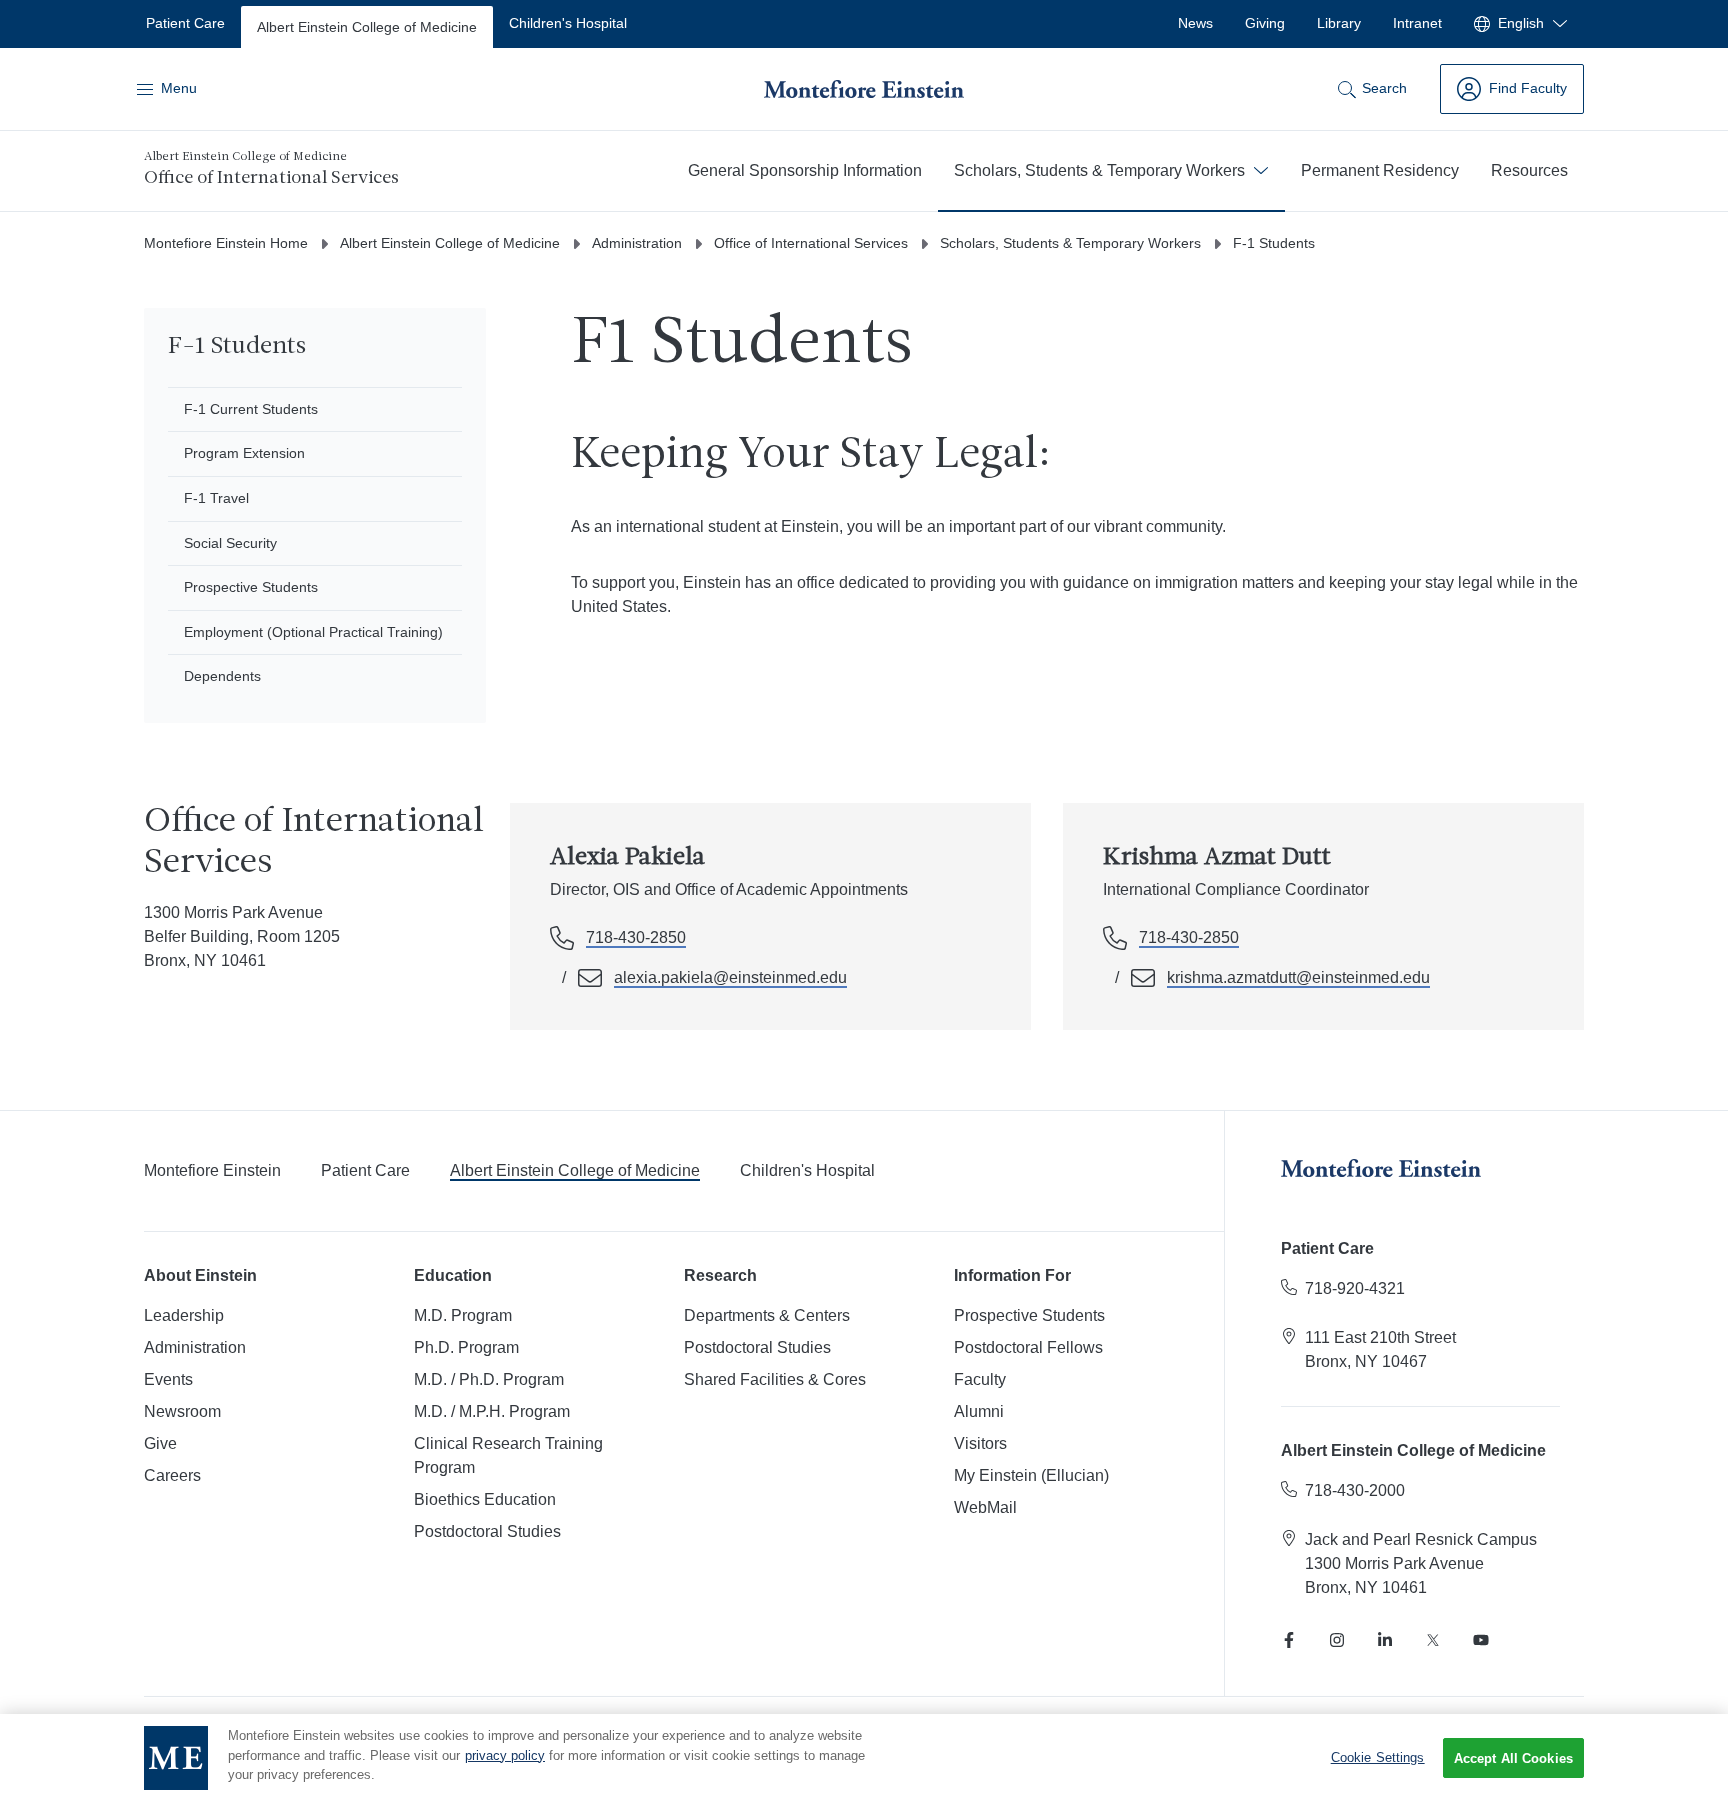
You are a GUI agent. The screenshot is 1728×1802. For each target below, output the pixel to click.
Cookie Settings (1378, 1757)
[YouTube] (1481, 1640)
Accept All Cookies (1513, 1758)
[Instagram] (1337, 1640)
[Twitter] (1433, 1640)
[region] (864, 1758)
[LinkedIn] (1385, 1640)
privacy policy (505, 1755)
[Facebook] (1289, 1640)
